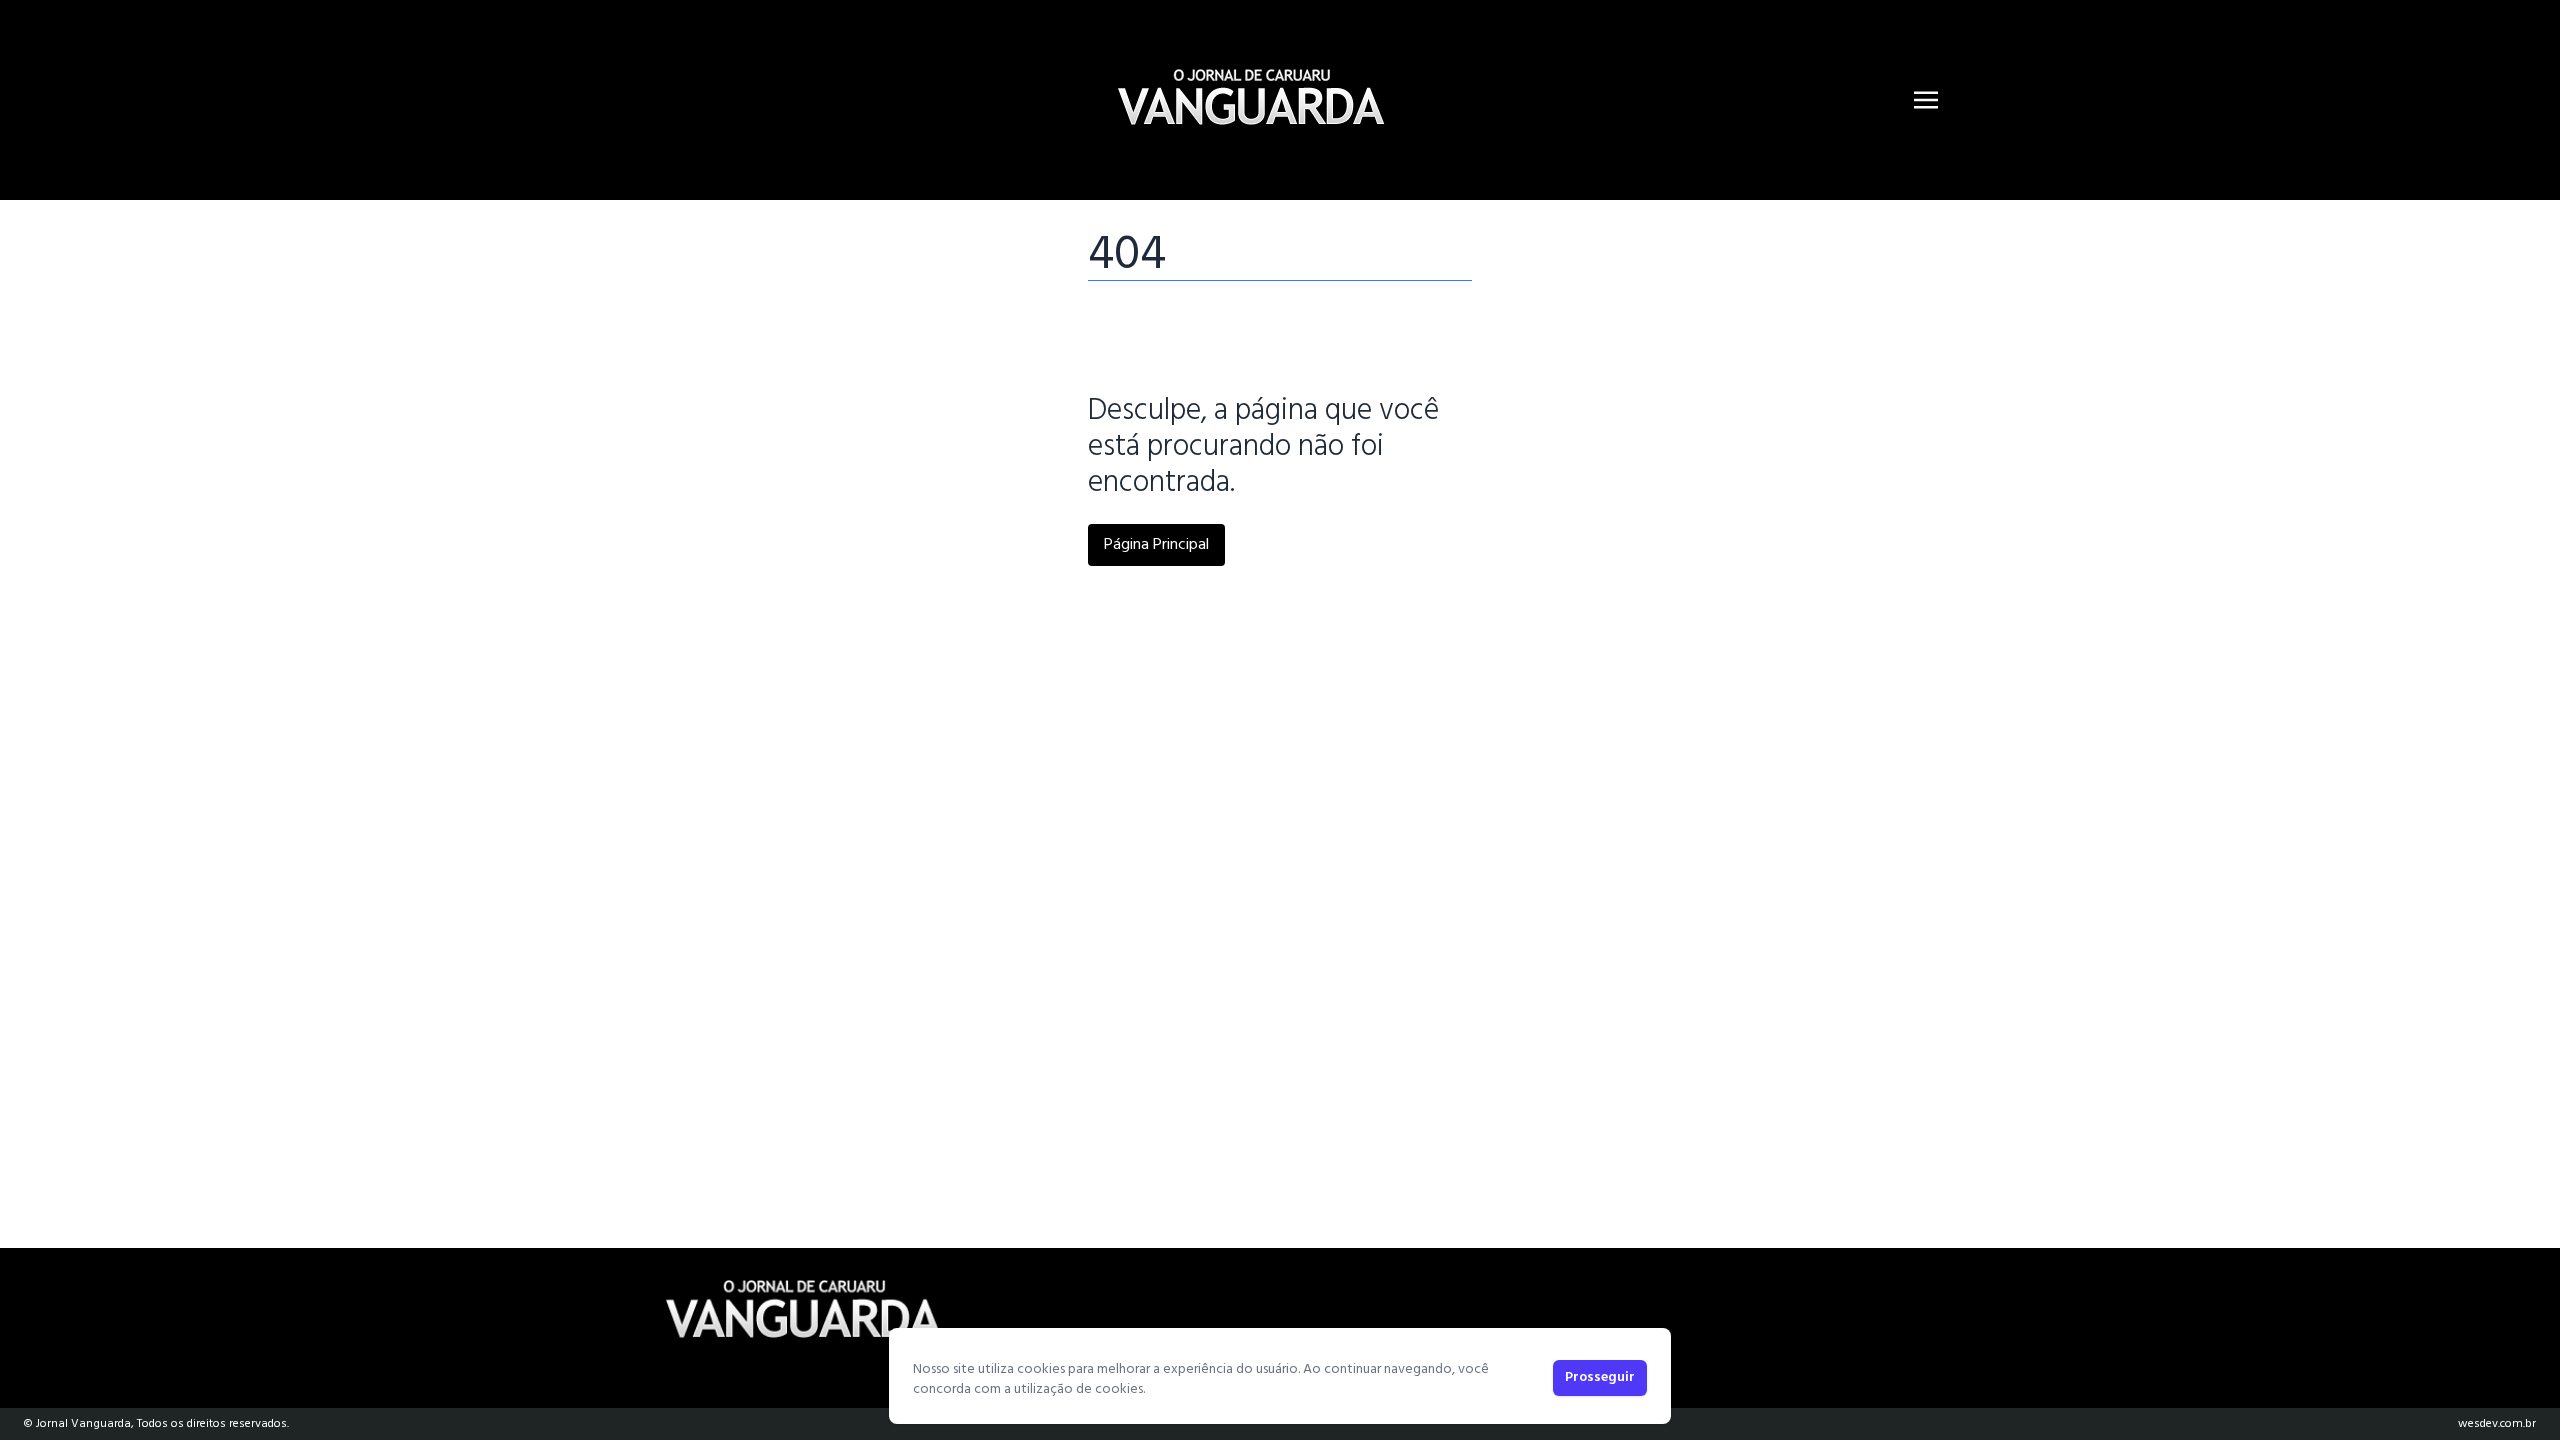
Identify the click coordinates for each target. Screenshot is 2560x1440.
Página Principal (1156, 545)
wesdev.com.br (2497, 1424)
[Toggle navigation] (1926, 100)
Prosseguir (1600, 1377)
